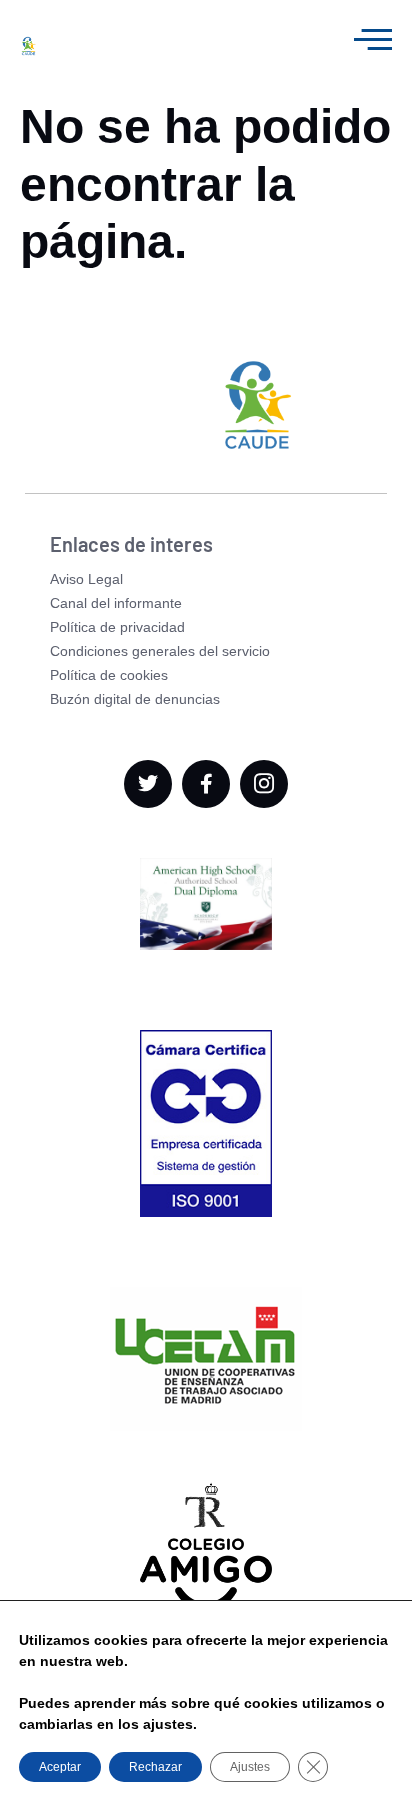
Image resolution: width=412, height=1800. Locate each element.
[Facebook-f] (206, 784)
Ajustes (250, 1767)
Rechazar (155, 1767)
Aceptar (60, 1767)
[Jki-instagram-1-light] (264, 784)
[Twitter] (148, 784)
